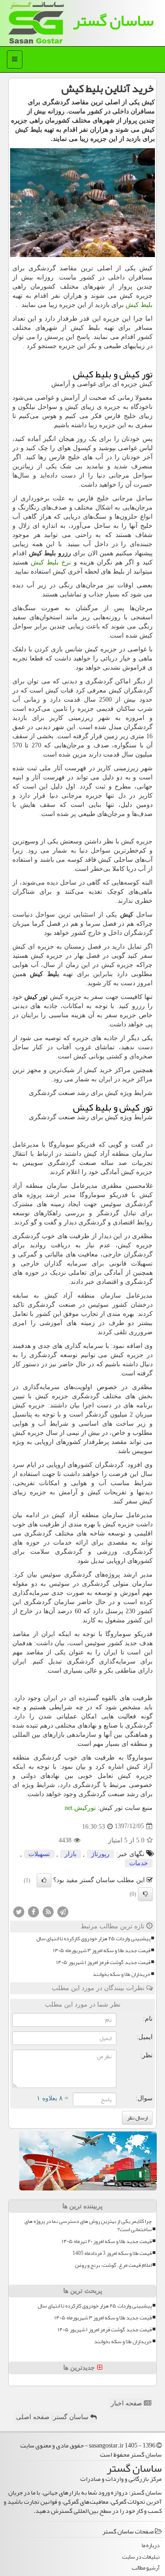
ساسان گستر (113, 20)
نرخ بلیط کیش (51, 562)
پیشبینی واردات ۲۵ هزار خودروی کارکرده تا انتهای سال (93, 1939)
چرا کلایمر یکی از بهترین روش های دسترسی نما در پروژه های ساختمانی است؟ (88, 2225)
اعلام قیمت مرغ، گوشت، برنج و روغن (113, 2265)
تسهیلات (39, 1854)
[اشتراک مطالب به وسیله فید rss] (48, 1911)
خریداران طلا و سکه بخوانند (121, 1974)
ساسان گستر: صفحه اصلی (53, 2417)
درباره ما (151, 2546)
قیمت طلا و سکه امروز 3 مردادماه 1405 (112, 2253)
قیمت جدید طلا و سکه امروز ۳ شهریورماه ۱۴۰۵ (102, 1951)
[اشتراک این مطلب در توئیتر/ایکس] (19, 1911)
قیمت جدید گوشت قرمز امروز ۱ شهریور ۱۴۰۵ (103, 1962)
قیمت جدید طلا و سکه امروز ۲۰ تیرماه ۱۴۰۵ (107, 2241)
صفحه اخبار (127, 2403)
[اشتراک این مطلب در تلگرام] (63, 1911)
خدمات (139, 1863)
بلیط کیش (139, 305)
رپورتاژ (100, 1854)
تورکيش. (80, 1808)
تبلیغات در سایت (141, 2557)
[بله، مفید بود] (44, 1880)
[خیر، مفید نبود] (145, 1894)
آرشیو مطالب (146, 2568)
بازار (71, 1854)
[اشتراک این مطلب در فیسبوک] (33, 1911)
